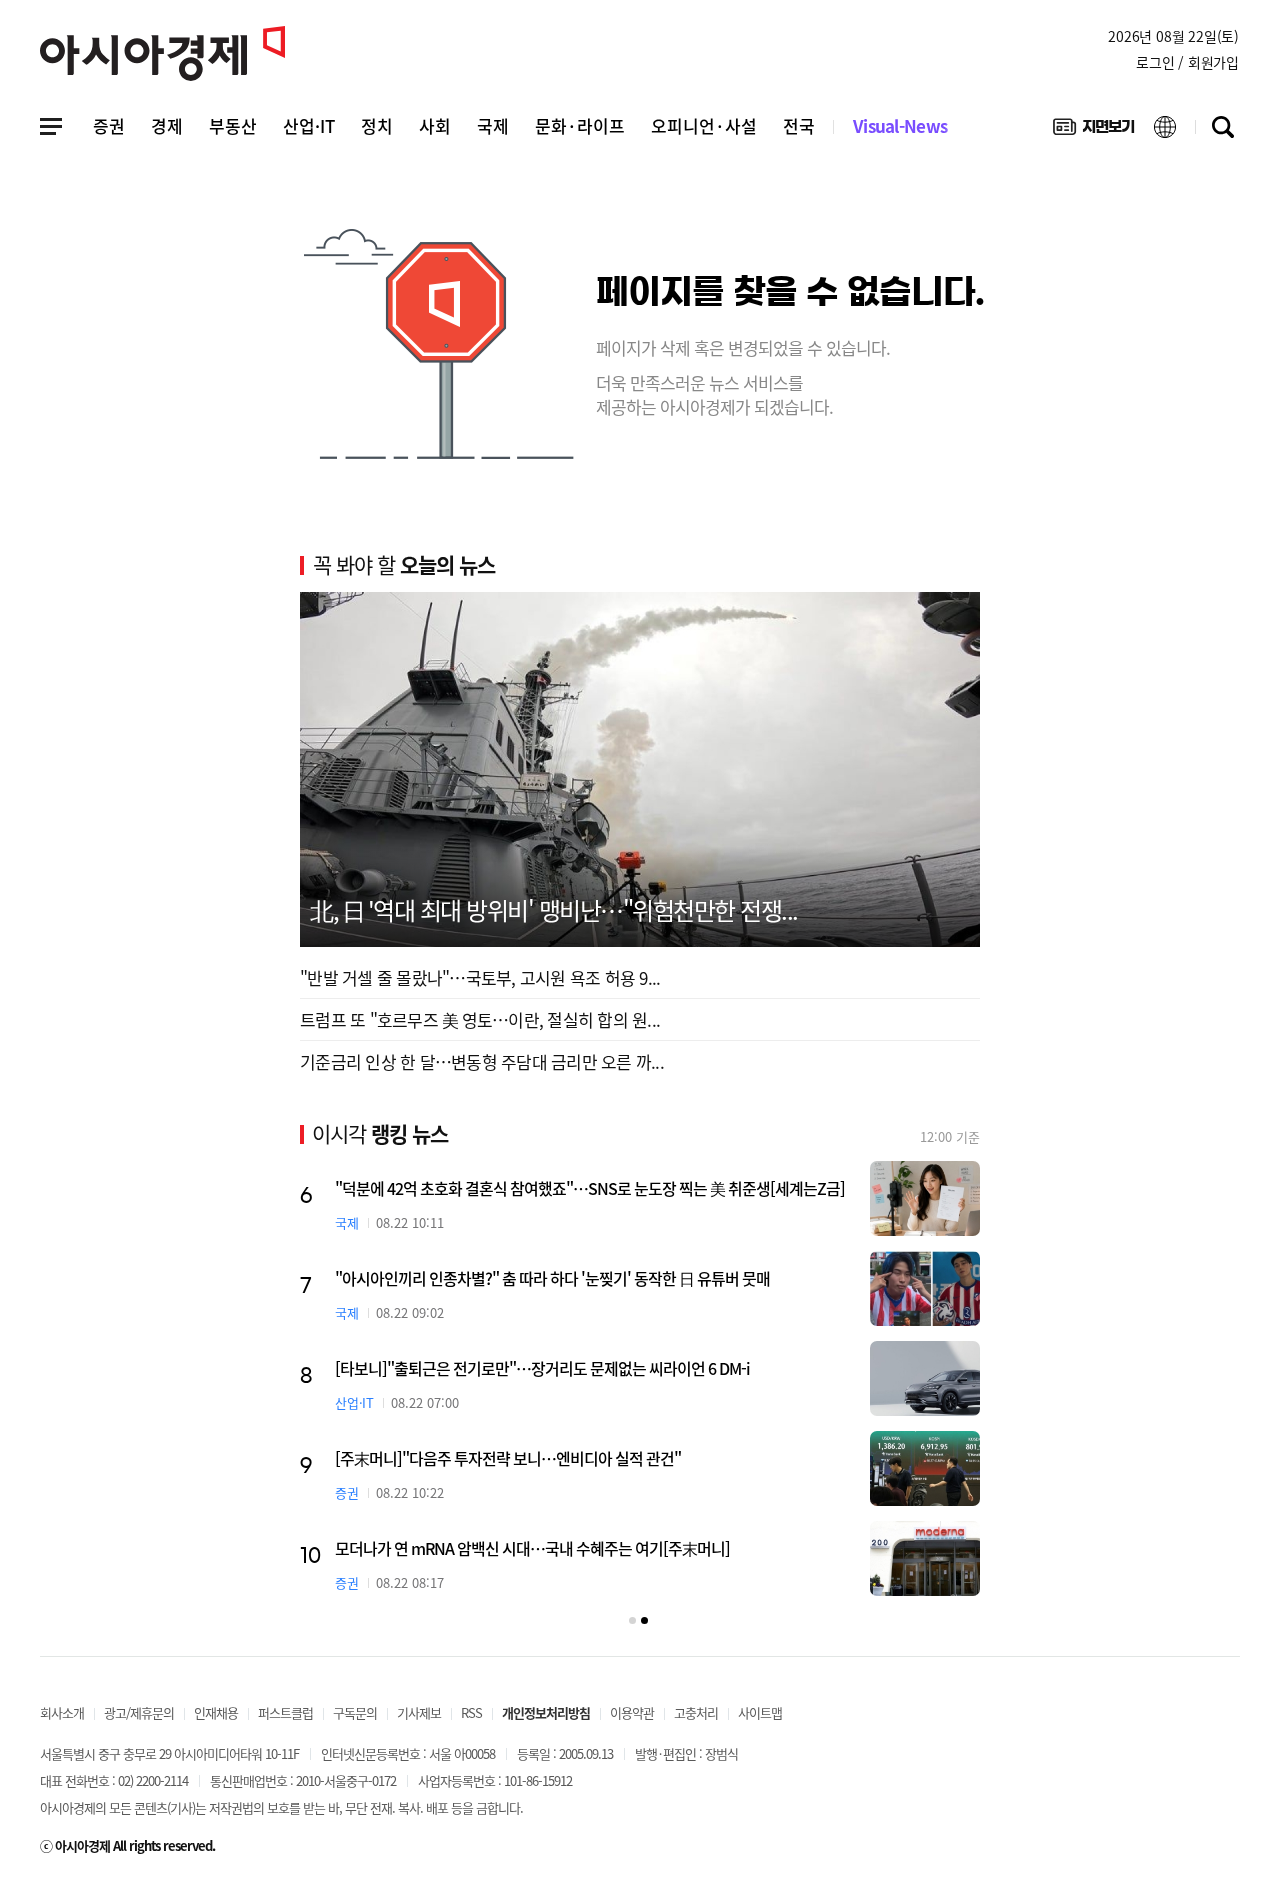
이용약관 (632, 1712)
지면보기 (1093, 131)
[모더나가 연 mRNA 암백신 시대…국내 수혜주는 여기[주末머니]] (925, 1558)
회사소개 (62, 1712)
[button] (632, 1620)
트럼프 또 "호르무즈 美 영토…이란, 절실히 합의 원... (480, 1019)
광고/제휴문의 (139, 1712)
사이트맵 (760, 1712)
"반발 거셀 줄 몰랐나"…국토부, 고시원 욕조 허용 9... (480, 977)
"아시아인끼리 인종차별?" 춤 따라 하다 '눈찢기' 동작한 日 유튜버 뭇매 (552, 1278)
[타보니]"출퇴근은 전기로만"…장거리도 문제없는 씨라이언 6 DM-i (542, 1368)
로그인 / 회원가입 (1187, 62)
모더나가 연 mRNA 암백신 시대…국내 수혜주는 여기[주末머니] (532, 1548)
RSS (471, 1712)
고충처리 (696, 1712)
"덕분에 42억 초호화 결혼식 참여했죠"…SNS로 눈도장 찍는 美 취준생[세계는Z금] (590, 1188)
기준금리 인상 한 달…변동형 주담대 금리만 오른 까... (482, 1061)
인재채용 (216, 1712)
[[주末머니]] (925, 1468)
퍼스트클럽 (285, 1712)
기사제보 (419, 1712)
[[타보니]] (925, 1378)
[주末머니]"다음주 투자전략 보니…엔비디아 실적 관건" (508, 1458)
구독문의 (355, 1712)
